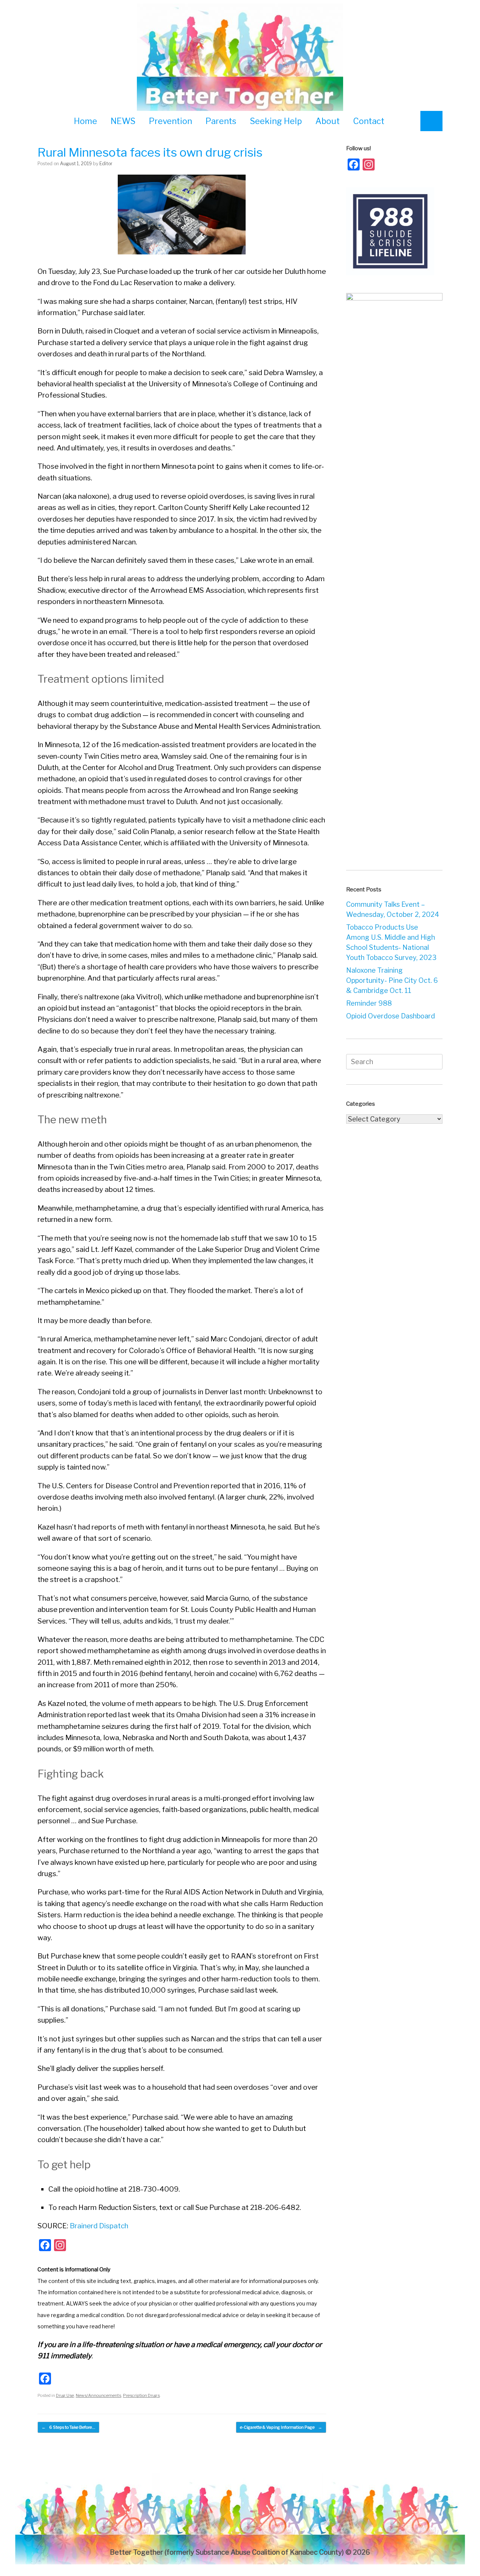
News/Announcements (98, 2395)
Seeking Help (276, 121)
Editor (106, 164)
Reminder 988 (369, 1003)
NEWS (123, 121)
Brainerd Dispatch (99, 2226)
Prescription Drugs (141, 2395)
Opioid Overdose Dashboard (391, 1016)
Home (85, 121)
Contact (369, 121)
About (328, 121)
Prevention (170, 121)
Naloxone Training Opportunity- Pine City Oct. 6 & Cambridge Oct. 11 (392, 980)
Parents (221, 121)
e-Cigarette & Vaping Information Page (281, 2427)
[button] (431, 121)
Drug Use (65, 2395)
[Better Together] (240, 59)
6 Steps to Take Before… (68, 2427)
